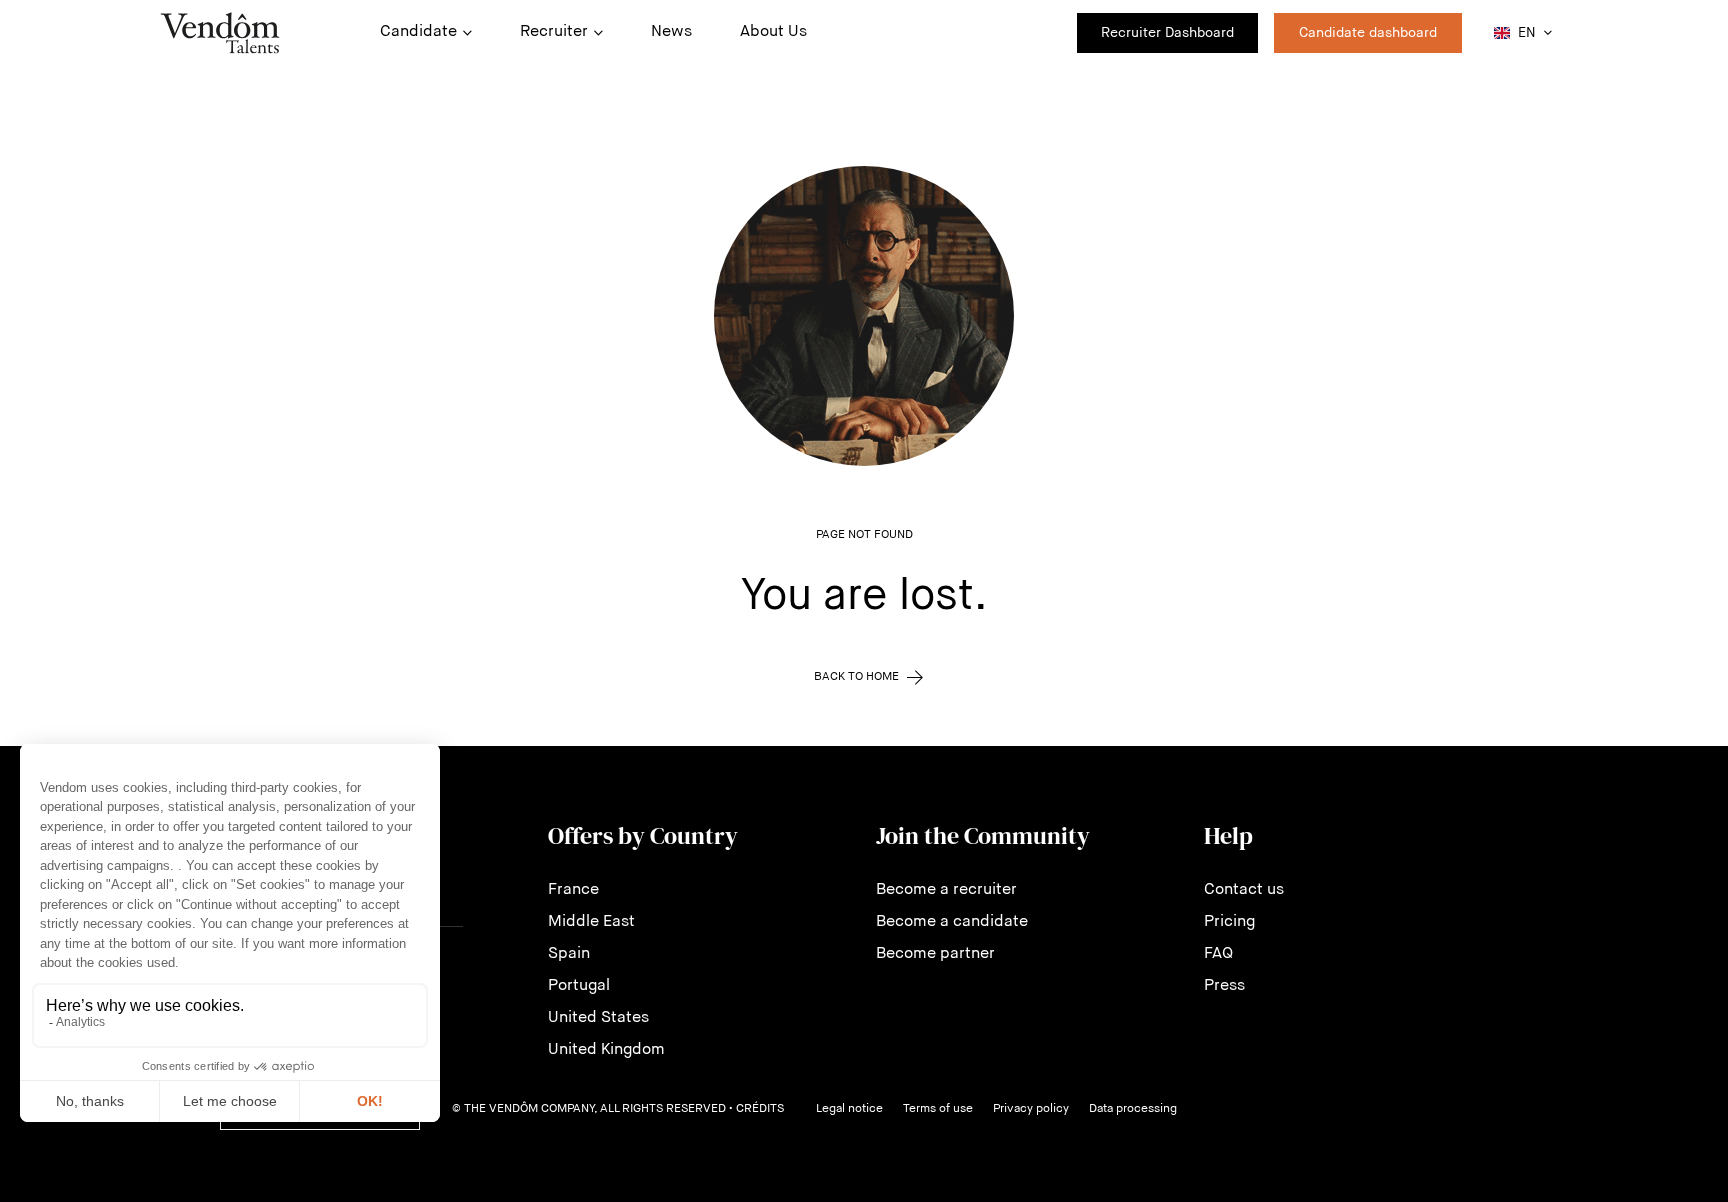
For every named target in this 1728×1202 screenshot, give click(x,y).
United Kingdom (606, 1050)
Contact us (1244, 890)
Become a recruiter (946, 890)
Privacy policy (1031, 1109)
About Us (773, 32)
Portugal (579, 986)
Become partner (935, 954)
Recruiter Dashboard (1167, 33)
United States (598, 1018)
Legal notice (849, 1109)
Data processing (1133, 1109)
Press (1224, 986)
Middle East (591, 922)
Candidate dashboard (1368, 33)
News (671, 32)
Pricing (1229, 922)
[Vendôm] (220, 33)
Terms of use (938, 1109)
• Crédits (756, 1109)
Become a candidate (952, 922)
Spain (569, 954)
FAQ (1218, 954)
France (573, 890)
